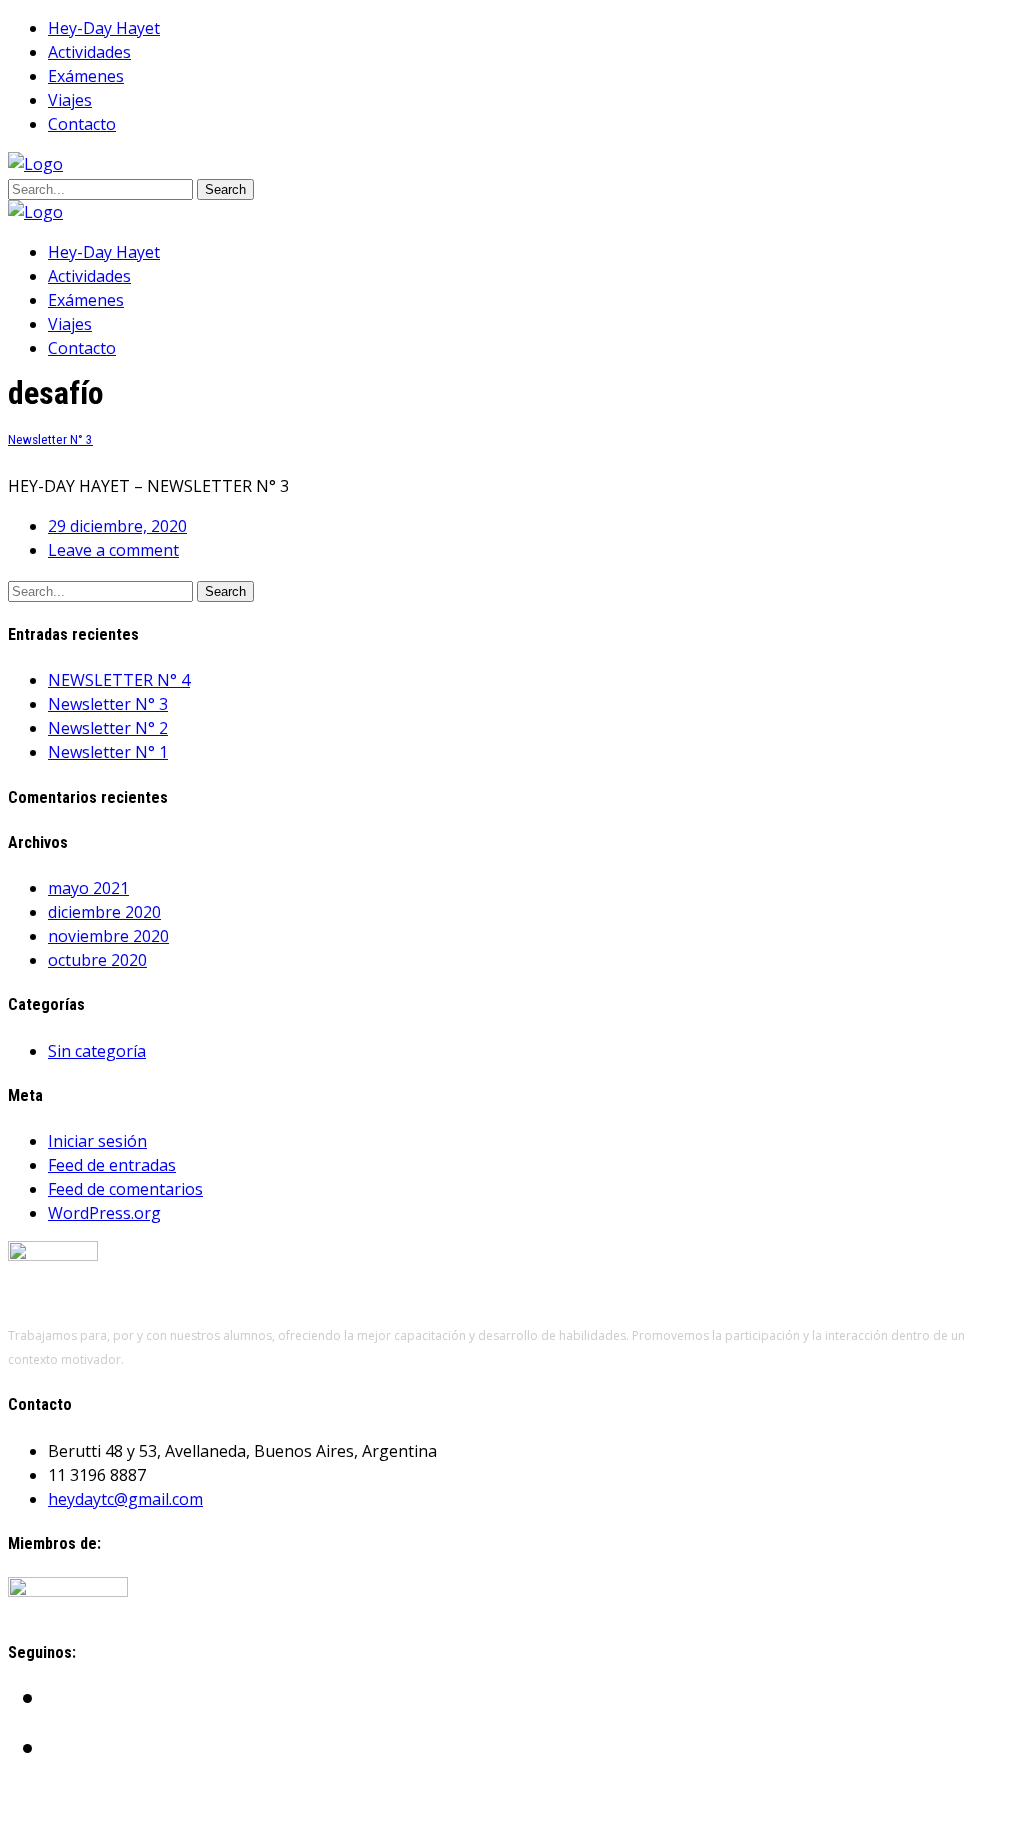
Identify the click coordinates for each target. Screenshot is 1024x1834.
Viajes (70, 100)
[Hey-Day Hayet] (35, 164)
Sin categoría (97, 1051)
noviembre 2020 (108, 936)
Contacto (82, 124)
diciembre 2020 (104, 912)
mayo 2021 (88, 888)
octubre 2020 (97, 960)
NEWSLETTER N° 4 (119, 680)
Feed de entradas (112, 1165)
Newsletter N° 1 (108, 752)
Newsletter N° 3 (50, 439)
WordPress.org (104, 1213)
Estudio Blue (142, 1814)
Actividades (89, 52)
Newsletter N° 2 (108, 728)
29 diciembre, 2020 (117, 526)
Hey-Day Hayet (104, 28)
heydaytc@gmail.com (125, 1499)
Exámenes (86, 76)
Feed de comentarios (125, 1189)
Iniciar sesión (97, 1141)
